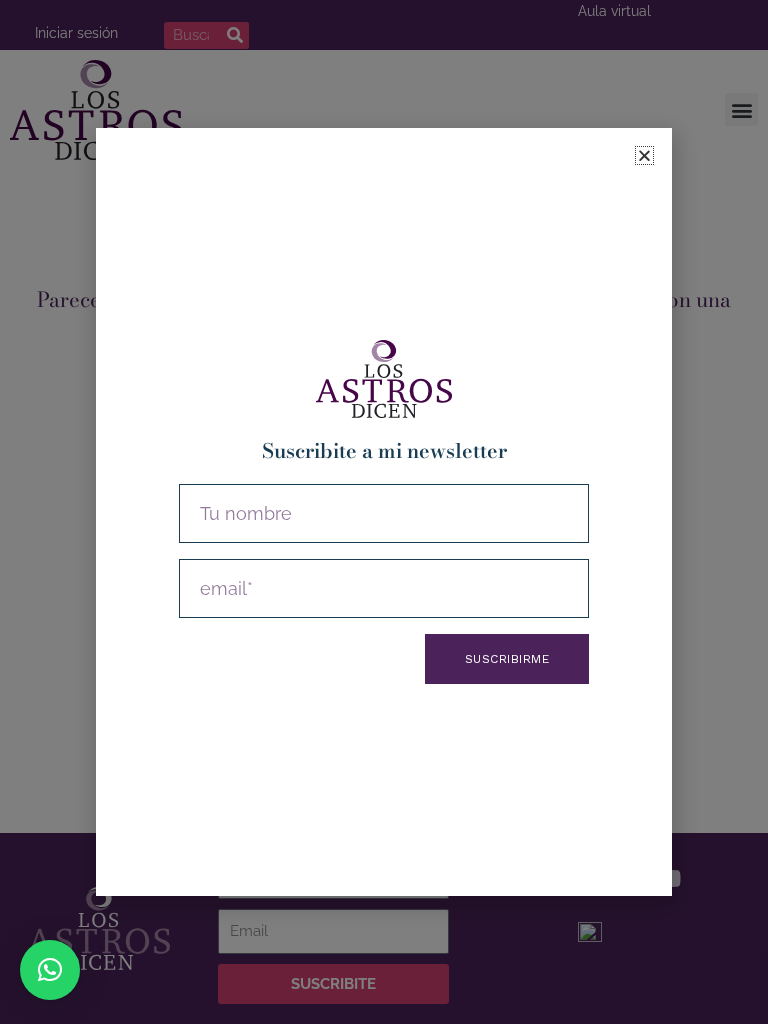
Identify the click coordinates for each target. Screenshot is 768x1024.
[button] (50, 970)
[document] (384, 512)
